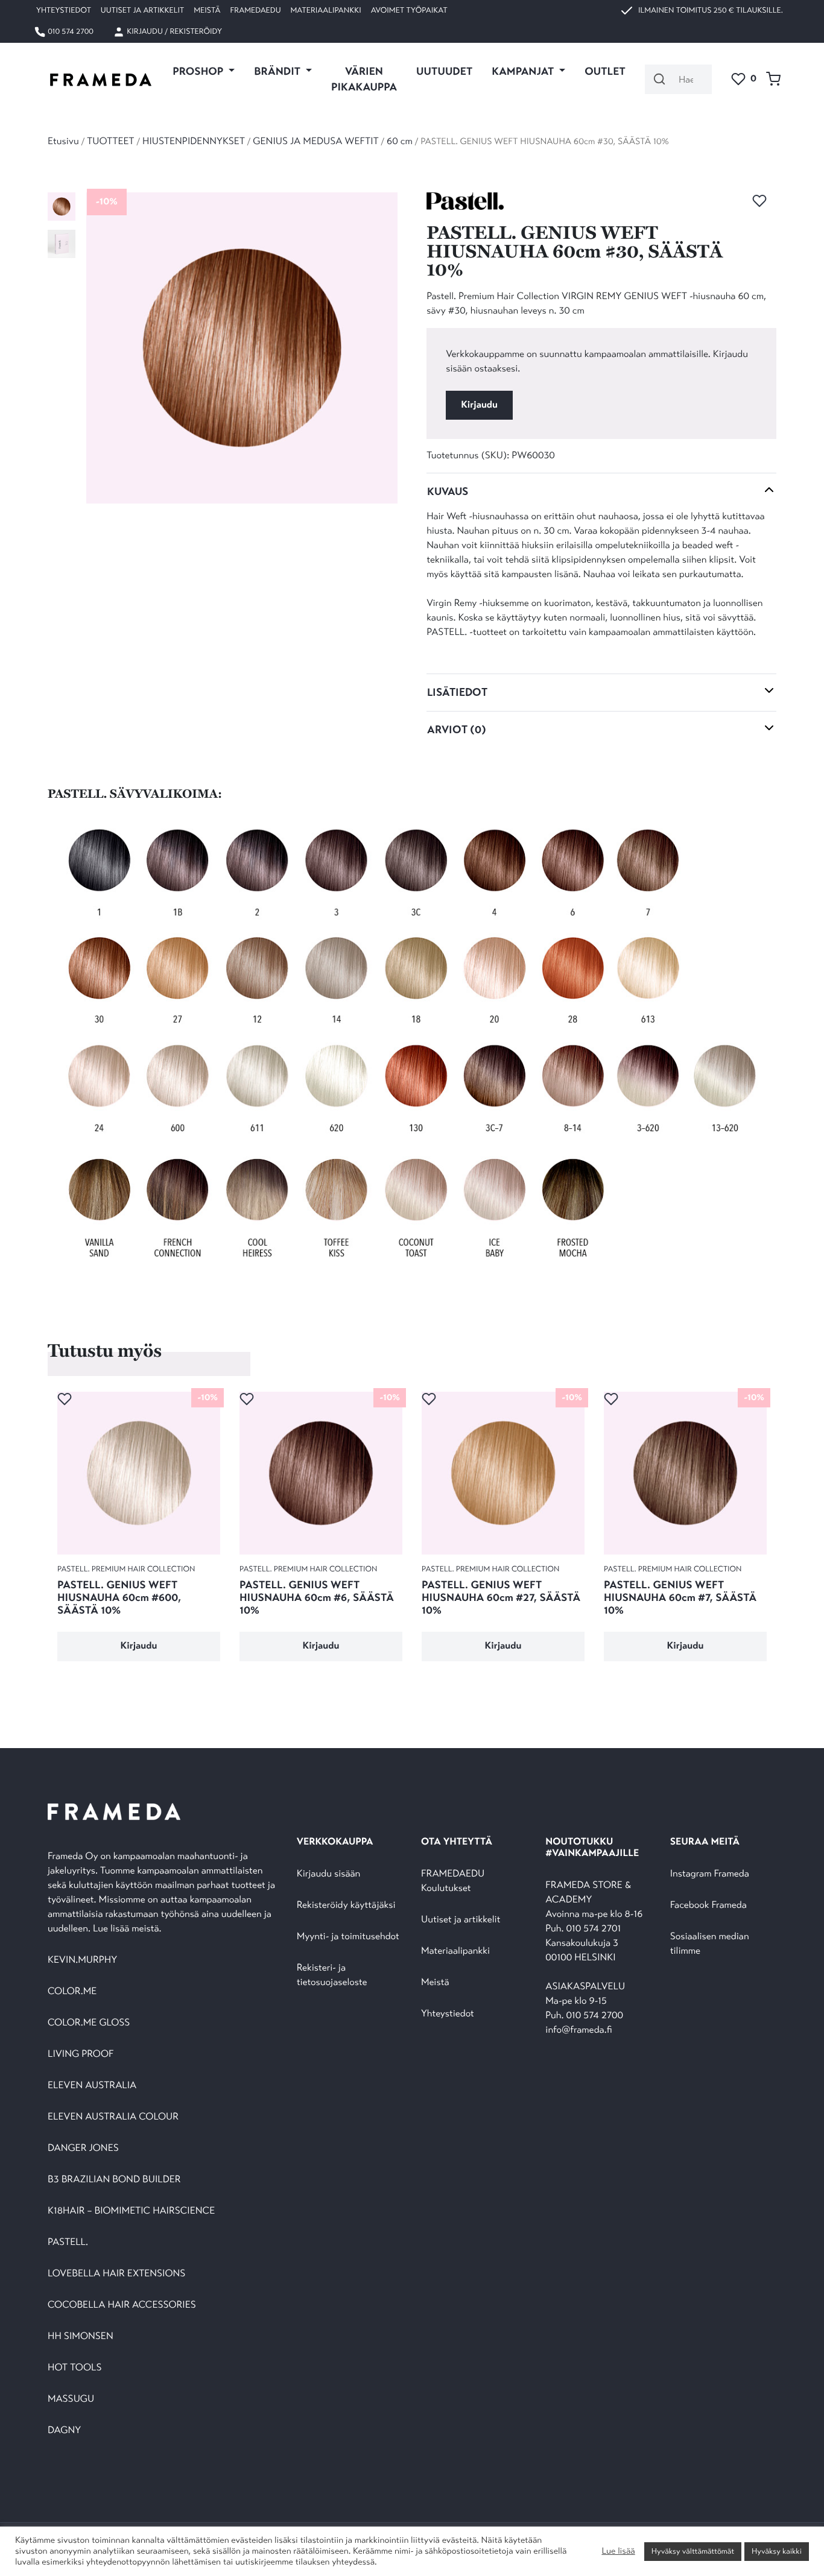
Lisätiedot (457, 692)
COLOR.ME (72, 1991)
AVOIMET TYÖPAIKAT (409, 10)
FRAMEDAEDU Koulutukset (453, 1881)
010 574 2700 (70, 31)
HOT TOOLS (75, 2368)
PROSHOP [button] (199, 71)
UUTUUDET (444, 71)
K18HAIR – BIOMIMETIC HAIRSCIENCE (131, 2211)
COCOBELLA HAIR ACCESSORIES (122, 2305)
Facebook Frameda (708, 1905)
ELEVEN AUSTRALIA (92, 2085)
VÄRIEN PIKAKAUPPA (364, 79)
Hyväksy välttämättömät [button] (693, 2551)
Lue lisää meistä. (128, 1929)
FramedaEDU (255, 10)
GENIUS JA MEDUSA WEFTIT (315, 141)
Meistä (207, 10)
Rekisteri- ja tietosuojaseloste (332, 1975)
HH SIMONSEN (81, 2336)
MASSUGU (71, 2399)
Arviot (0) (457, 730)
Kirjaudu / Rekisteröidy (173, 31)
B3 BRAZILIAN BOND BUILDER (114, 2180)
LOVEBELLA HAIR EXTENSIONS (116, 2274)
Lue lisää (618, 2551)
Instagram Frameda (710, 1874)
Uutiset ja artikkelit (142, 10)
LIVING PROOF (81, 2054)
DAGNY (64, 2430)
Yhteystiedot (64, 10)
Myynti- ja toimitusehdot (348, 1937)
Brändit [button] (278, 71)
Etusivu (63, 141)
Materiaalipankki (326, 10)
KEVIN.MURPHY (84, 1960)
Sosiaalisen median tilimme (710, 1944)
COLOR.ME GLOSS (89, 2023)
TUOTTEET (110, 141)
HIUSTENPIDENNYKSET (194, 141)
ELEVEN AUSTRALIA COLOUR (113, 2117)
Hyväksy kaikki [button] (777, 2551)
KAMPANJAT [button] (524, 71)
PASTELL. (68, 2242)
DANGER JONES (83, 2148)
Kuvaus (448, 491)
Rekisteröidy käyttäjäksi (346, 1905)
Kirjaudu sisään (329, 1874)
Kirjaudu (479, 405)
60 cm (400, 141)
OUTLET (605, 71)
